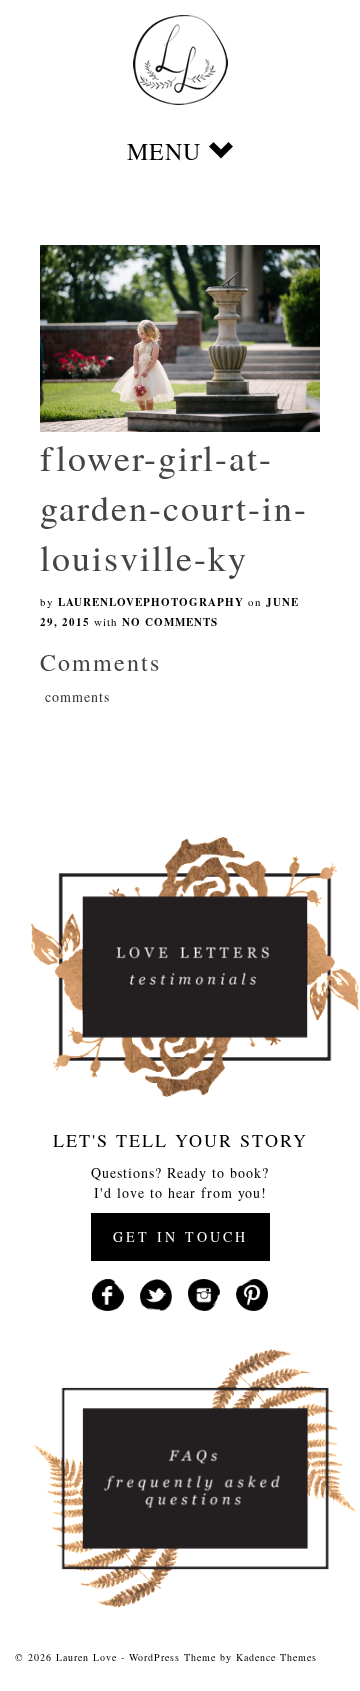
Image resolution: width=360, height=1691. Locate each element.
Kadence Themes (276, 1657)
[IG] (204, 1292)
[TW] (156, 1292)
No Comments (170, 622)
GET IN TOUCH (180, 1236)
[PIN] (252, 1292)
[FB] (108, 1292)
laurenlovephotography (151, 602)
